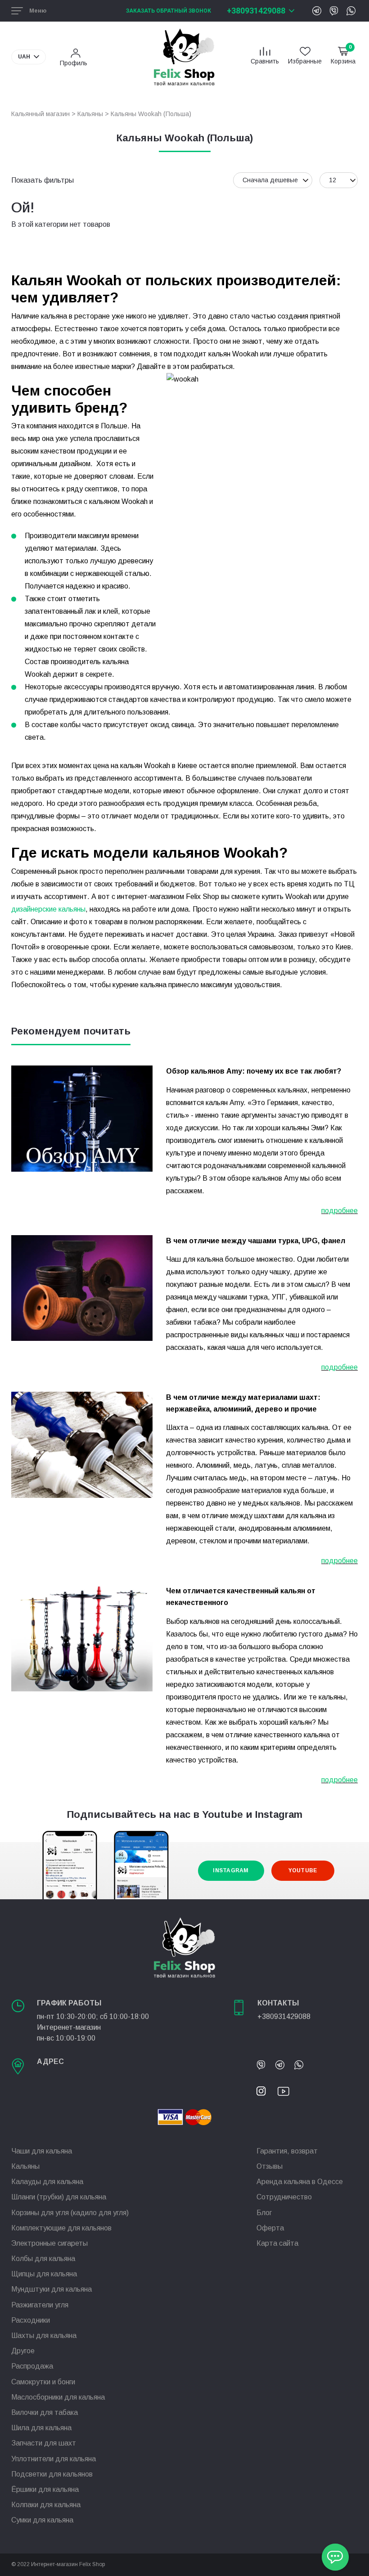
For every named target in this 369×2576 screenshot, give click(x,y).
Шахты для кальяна (44, 2335)
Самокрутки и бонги (43, 2382)
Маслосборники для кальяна (58, 2397)
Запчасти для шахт (44, 2443)
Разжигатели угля (40, 2305)
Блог (264, 2213)
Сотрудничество (284, 2197)
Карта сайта (277, 2243)
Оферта (270, 2228)
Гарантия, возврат (287, 2151)
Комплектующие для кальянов (61, 2228)
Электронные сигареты (49, 2243)
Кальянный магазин (40, 114)
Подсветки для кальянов (52, 2474)
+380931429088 (256, 11)
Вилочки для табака (45, 2412)
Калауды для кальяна (47, 2182)
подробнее (340, 1211)
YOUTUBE (303, 1870)
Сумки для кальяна (42, 2520)
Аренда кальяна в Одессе (300, 2182)
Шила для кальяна (41, 2428)
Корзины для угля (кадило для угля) (70, 2213)
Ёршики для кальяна (45, 2489)
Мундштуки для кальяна (52, 2289)
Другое (23, 2351)
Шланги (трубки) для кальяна (59, 2197)
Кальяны (90, 114)
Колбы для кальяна (43, 2259)
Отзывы (270, 2166)
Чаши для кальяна (42, 2151)
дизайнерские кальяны (48, 909)
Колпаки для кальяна (46, 2505)
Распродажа (32, 2366)
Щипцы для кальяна (44, 2274)
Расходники (31, 2320)
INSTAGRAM (231, 1870)
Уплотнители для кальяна (54, 2459)
